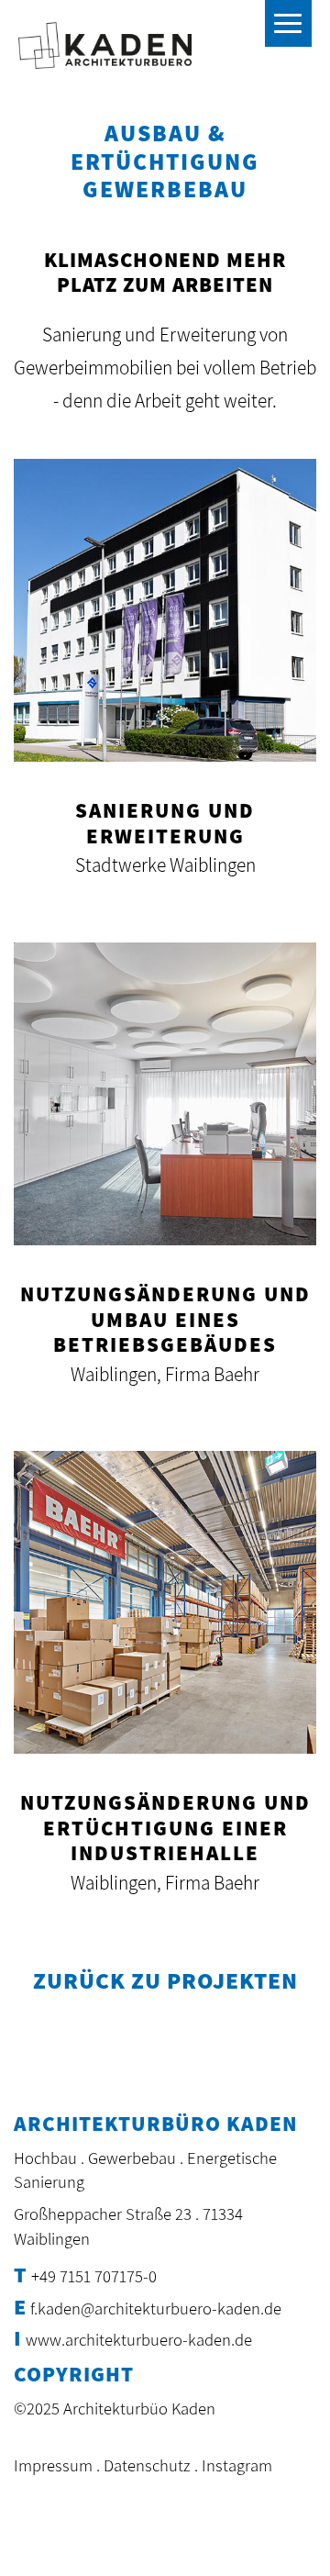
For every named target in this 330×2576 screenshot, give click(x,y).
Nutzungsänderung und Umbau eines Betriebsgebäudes (165, 1319)
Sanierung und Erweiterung (165, 823)
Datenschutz (147, 2465)
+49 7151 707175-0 (94, 2276)
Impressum (53, 2465)
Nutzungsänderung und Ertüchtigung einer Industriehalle (165, 1828)
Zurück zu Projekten (165, 1980)
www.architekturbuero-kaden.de (139, 2339)
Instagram (237, 2465)
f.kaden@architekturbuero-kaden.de (156, 2308)
